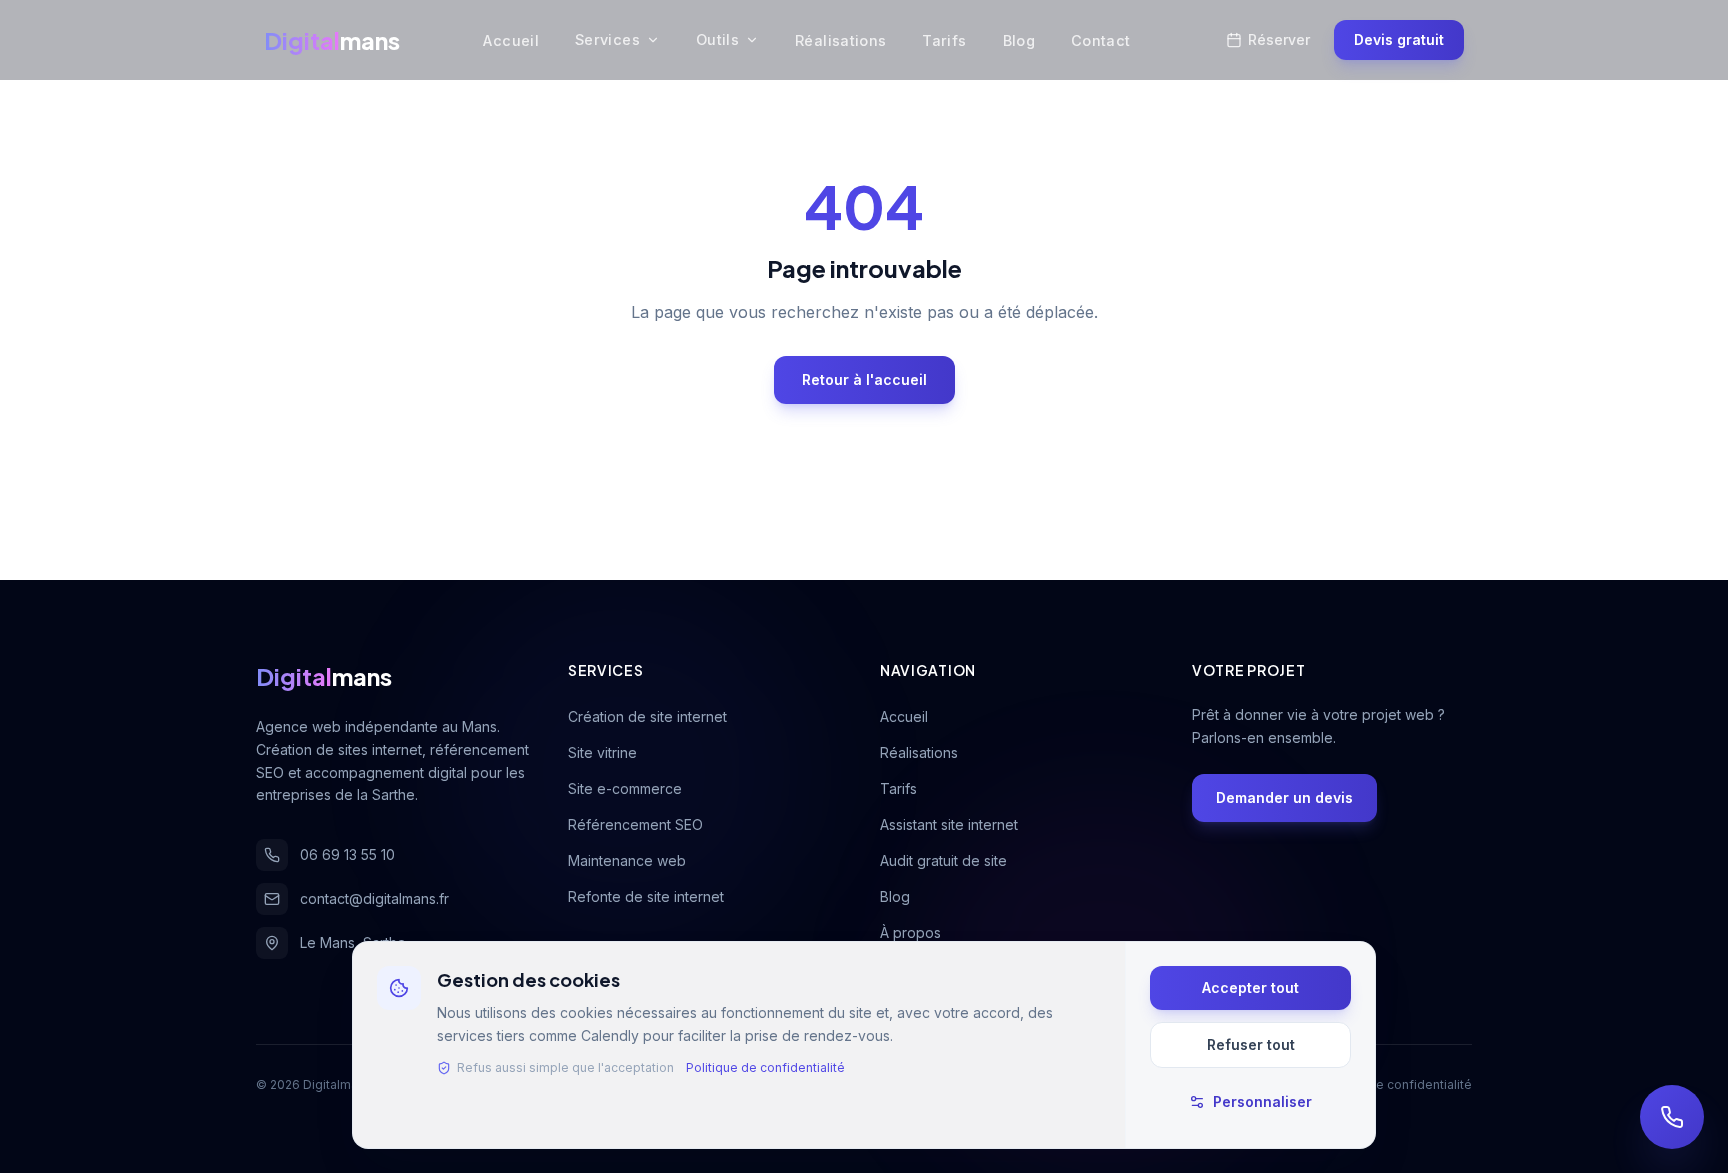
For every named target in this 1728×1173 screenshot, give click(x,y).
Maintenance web (627, 860)
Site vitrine (602, 752)
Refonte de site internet (646, 896)
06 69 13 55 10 (347, 854)
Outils (717, 39)
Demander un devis (1284, 797)
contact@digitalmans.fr (374, 898)
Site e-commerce (625, 788)
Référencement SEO (635, 824)
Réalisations (840, 40)
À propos (910, 932)
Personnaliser (1262, 1101)
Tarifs (944, 40)
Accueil (511, 40)
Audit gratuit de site (943, 860)
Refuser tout (1251, 1044)
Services (607, 39)
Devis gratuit (1399, 39)
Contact (1101, 40)
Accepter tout (1250, 987)
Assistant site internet (949, 824)
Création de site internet (647, 716)
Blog (1019, 40)
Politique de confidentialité (765, 1067)
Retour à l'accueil (864, 379)
